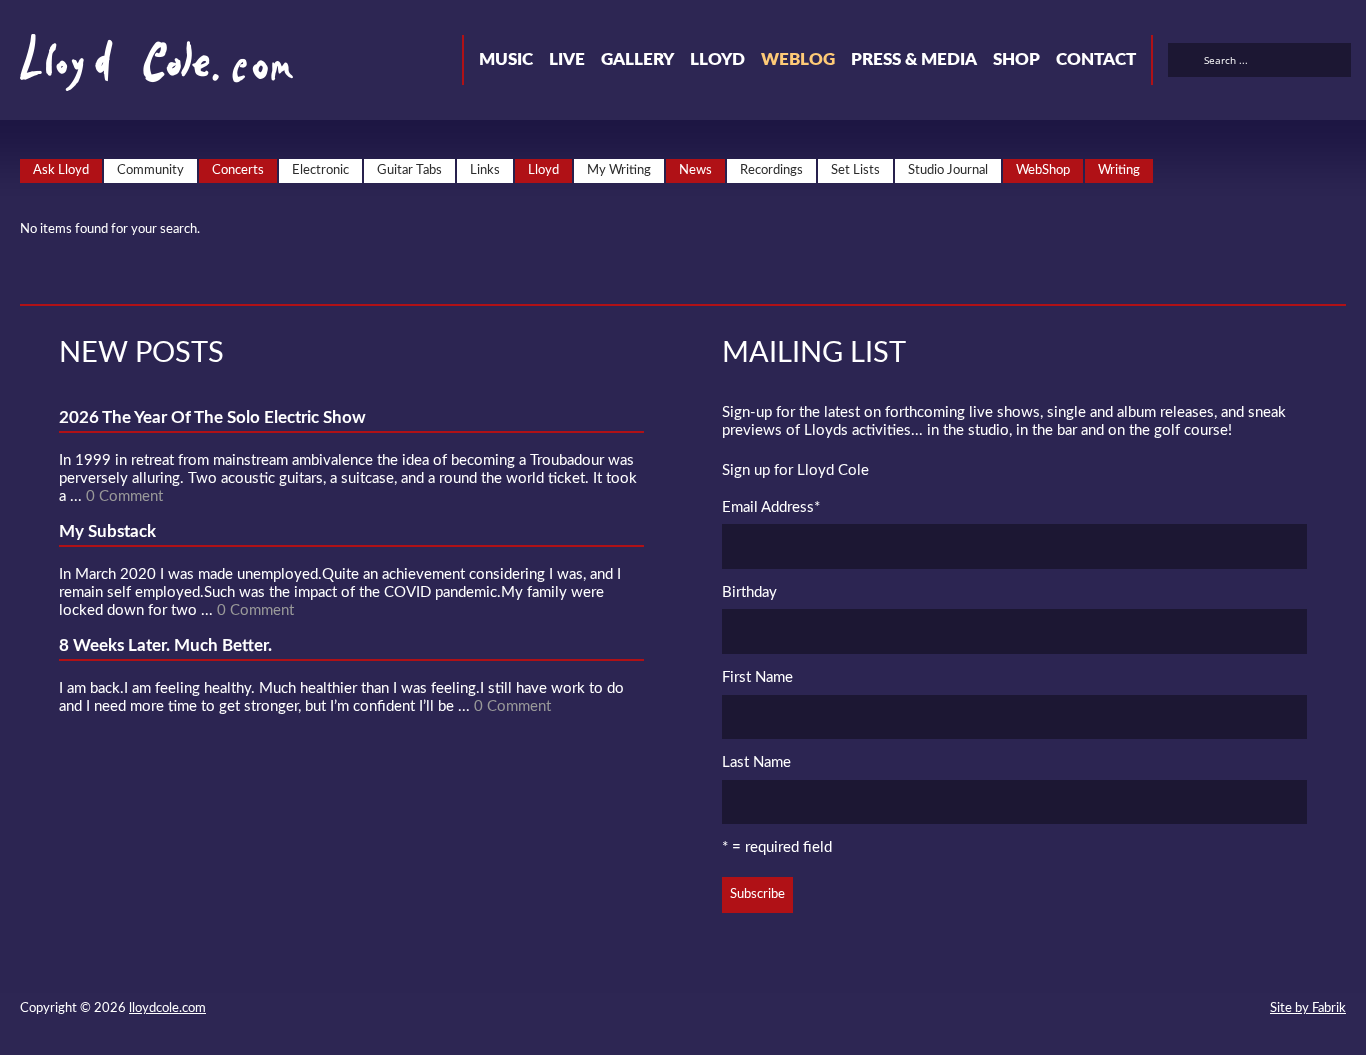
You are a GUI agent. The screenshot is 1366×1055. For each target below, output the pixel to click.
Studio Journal (948, 170)
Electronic (320, 170)
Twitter (1062, 1011)
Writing (1119, 170)
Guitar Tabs (409, 170)
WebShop (1043, 170)
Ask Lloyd (61, 170)
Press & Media (914, 59)
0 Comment (124, 496)
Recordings (771, 170)
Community (150, 170)
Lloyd (717, 59)
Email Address (771, 507)
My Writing (619, 170)
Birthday (749, 592)
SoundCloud (1134, 1011)
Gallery (637, 59)
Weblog (798, 59)
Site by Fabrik (1308, 1008)
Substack (1242, 1011)
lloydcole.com (167, 1008)
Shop (1016, 59)
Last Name (756, 762)
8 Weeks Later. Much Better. (165, 645)
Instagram (1206, 1011)
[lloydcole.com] (136, 70)
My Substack (107, 531)
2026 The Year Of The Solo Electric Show (212, 417)
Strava (1170, 1011)
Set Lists (855, 170)
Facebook (1098, 1011)
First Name (757, 677)
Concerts (238, 170)
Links (485, 170)
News (695, 170)
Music (506, 59)
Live (567, 59)
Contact (1096, 59)
